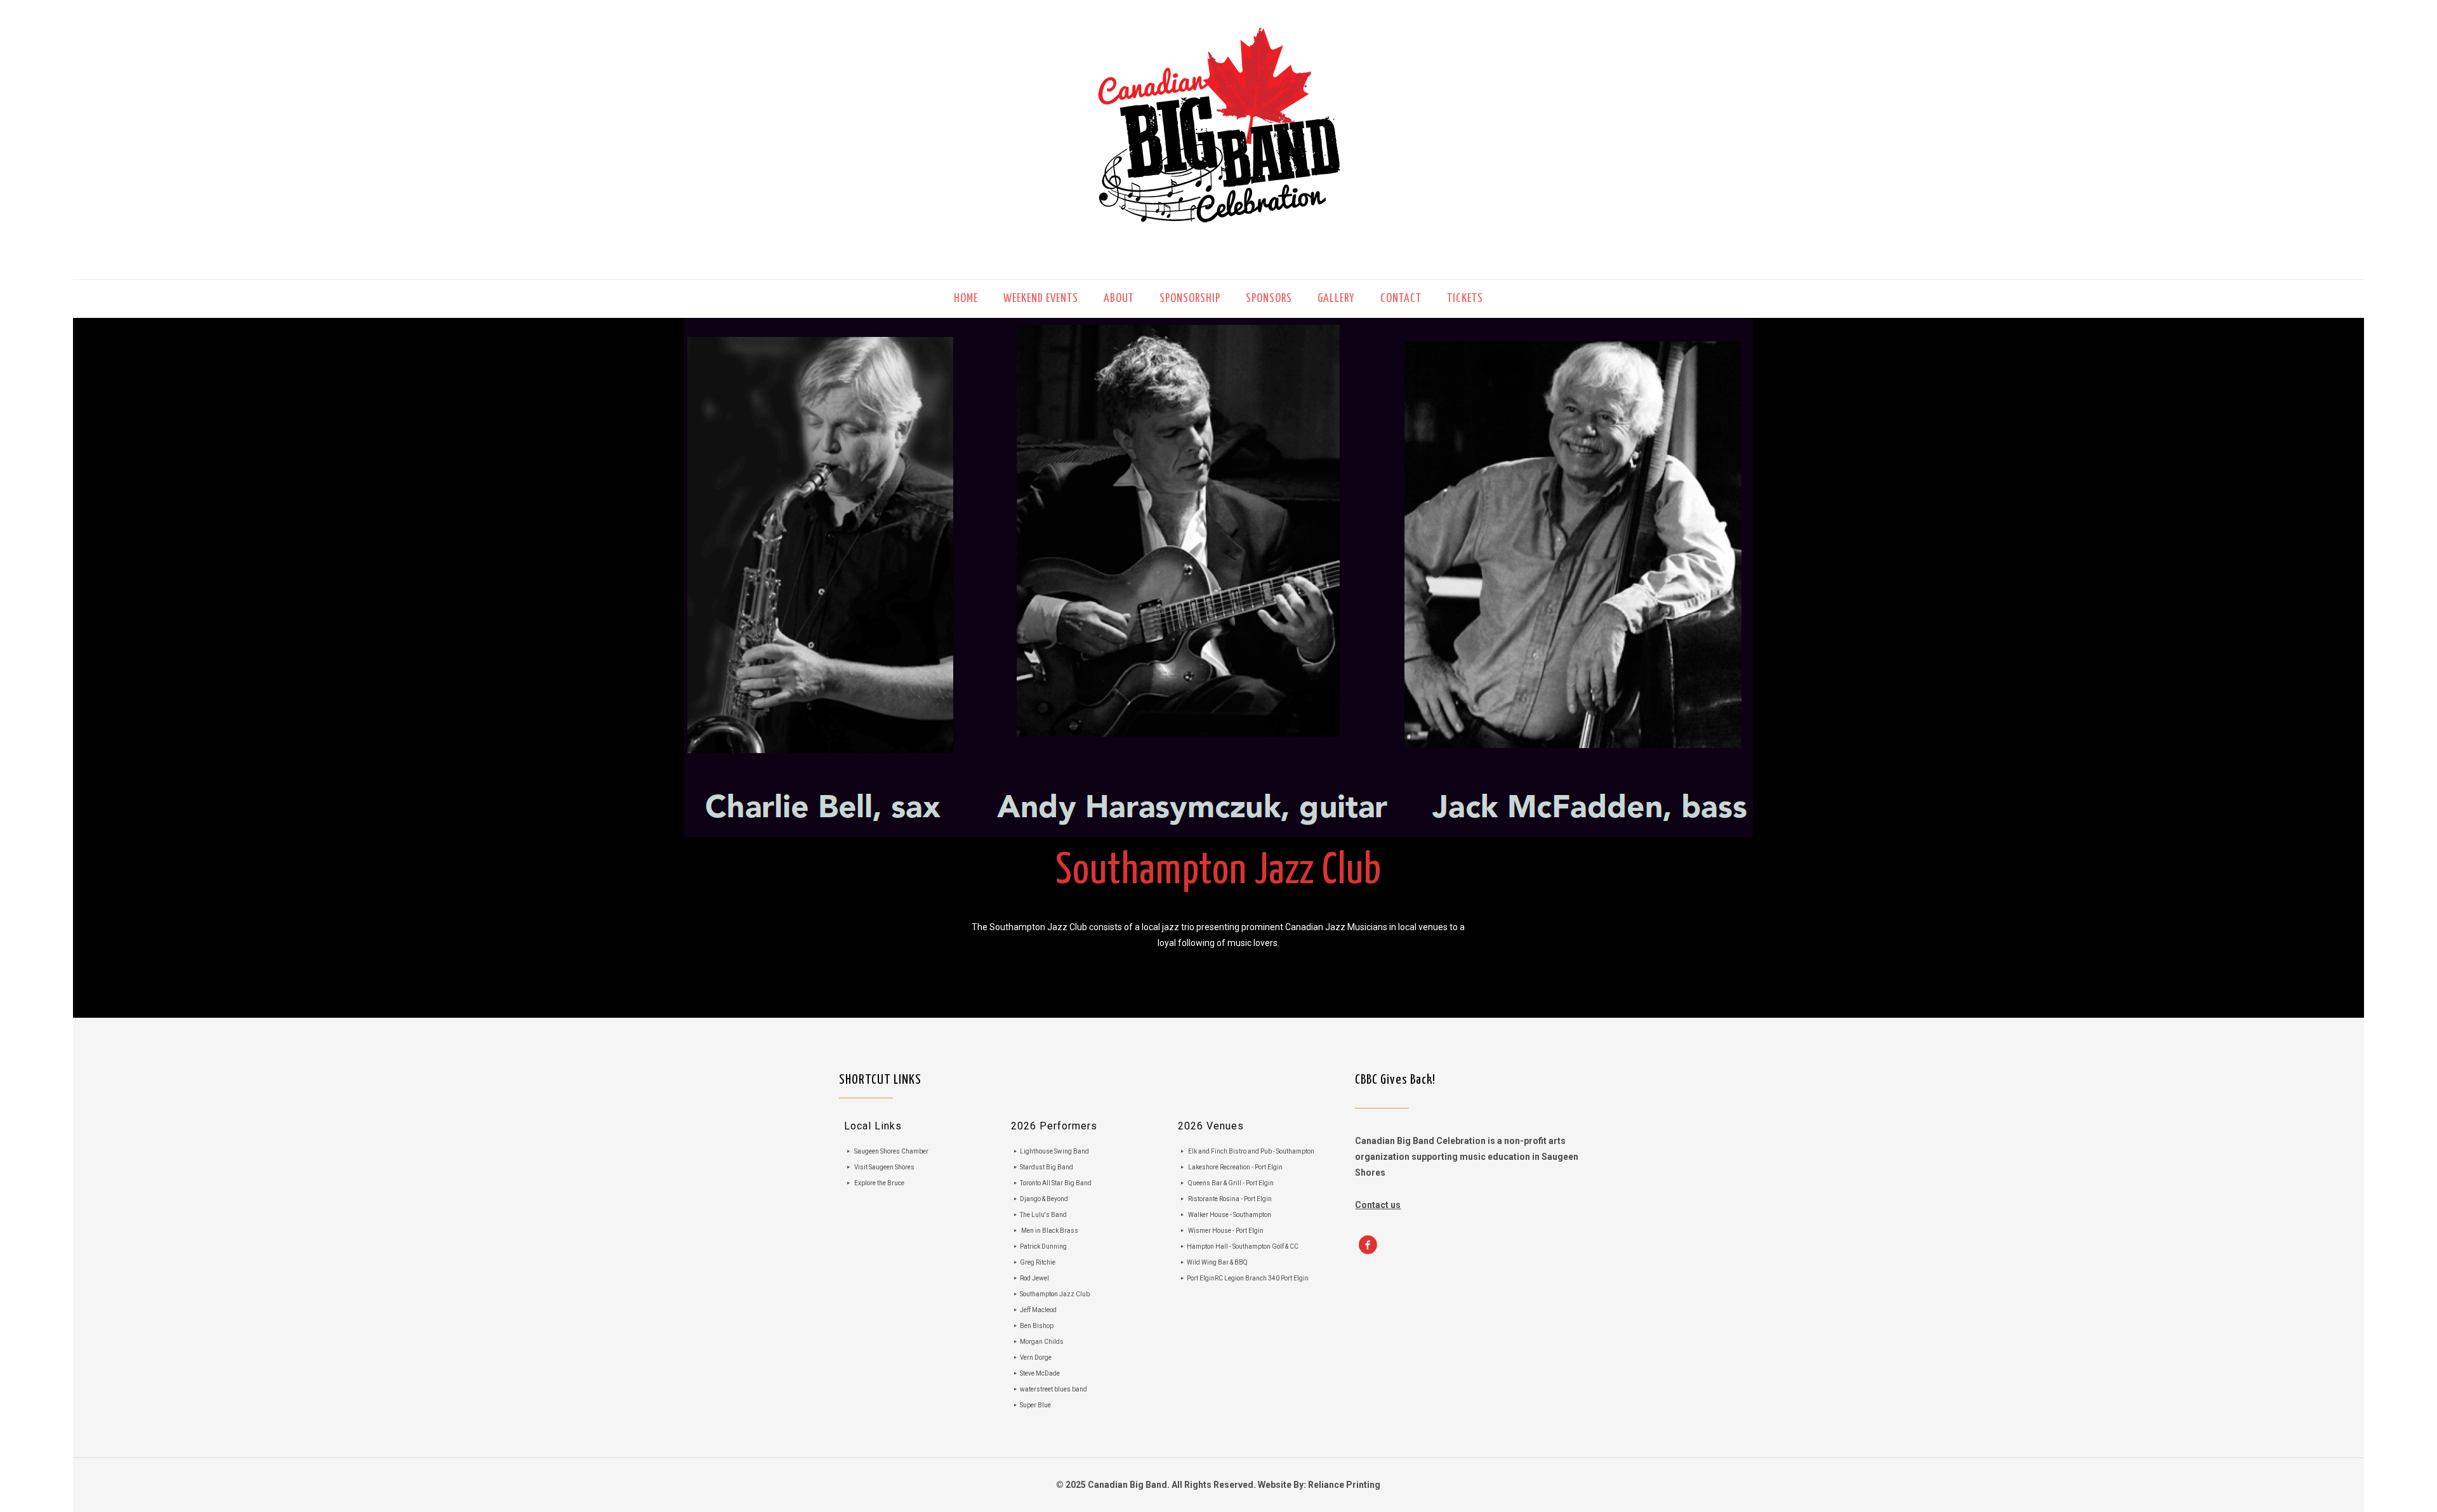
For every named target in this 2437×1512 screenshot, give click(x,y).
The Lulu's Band (1043, 1215)
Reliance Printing (1344, 1485)
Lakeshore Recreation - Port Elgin (1235, 1167)
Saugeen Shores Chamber (891, 1151)
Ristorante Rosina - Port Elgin (1230, 1199)
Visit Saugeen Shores (884, 1167)
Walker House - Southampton (1230, 1215)
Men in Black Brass (1050, 1231)
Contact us (1378, 1205)
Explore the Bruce (879, 1183)
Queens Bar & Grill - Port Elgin (1231, 1183)
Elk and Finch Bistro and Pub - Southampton (1251, 1151)
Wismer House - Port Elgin (1226, 1231)
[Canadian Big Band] (1218, 140)
